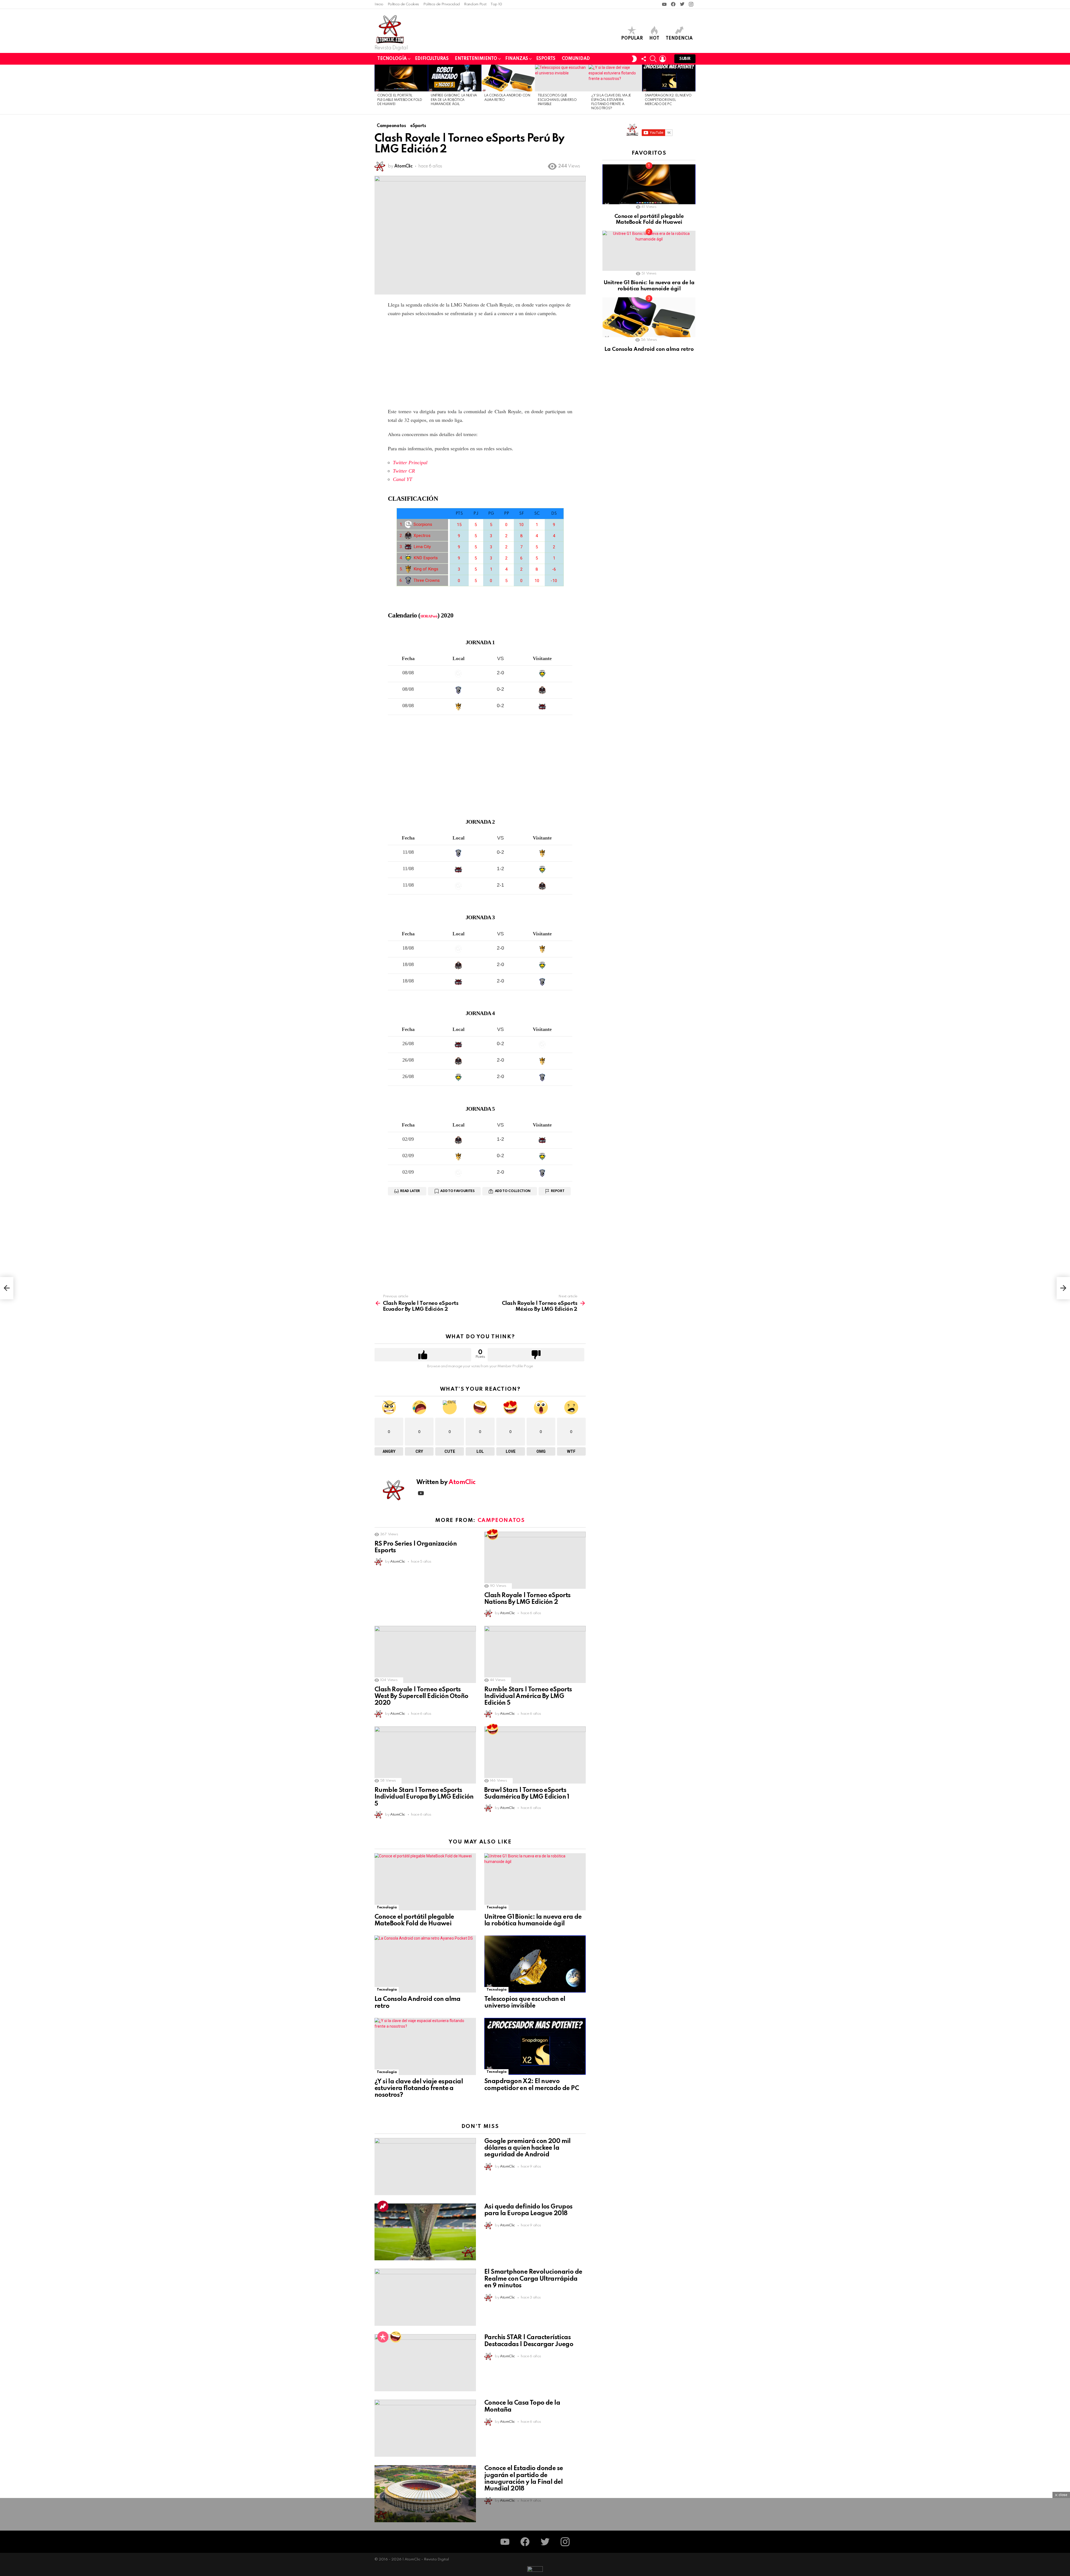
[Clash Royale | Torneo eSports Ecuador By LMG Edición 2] (7, 1288)
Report (558, 1191)
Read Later (410, 1191)
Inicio (379, 4)
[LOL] (396, 2337)
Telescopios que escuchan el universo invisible (557, 100)
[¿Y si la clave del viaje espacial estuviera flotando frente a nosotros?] (615, 78)
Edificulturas (432, 59)
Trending (383, 2206)
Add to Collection (513, 1191)
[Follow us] (644, 59)
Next (693, 89)
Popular (632, 38)
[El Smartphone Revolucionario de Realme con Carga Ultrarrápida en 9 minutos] (425, 2297)
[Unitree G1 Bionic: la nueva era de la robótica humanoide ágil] (455, 78)
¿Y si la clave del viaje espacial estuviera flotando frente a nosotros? (419, 2088)
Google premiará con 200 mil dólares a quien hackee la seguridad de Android (527, 2148)
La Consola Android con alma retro (649, 349)
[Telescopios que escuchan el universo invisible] (562, 78)
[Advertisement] (480, 362)
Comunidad (576, 59)
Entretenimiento (476, 59)
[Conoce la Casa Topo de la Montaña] (425, 2428)
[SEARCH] (653, 59)
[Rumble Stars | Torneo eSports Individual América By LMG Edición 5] (535, 1654)
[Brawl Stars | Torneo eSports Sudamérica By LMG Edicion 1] (535, 1755)
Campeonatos (501, 1520)
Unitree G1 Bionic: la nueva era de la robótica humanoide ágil (454, 100)
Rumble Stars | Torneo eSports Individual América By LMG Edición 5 (528, 1696)
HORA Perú (429, 616)
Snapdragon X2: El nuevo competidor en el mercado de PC (668, 100)
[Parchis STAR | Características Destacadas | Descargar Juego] (425, 2363)
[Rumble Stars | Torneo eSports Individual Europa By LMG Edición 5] (425, 1755)
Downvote (536, 1355)
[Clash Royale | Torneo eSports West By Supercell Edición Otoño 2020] (425, 1654)
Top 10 (496, 4)
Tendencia (679, 38)
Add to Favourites (457, 1191)
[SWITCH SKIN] (634, 59)
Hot (654, 38)
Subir (685, 59)
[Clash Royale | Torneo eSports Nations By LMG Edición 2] (535, 1560)
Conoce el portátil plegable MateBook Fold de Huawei (400, 100)
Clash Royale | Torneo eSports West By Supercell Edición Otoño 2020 (421, 1696)
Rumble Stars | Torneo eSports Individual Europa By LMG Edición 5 (424, 1797)
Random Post (475, 4)
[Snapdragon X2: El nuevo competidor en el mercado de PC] (669, 78)
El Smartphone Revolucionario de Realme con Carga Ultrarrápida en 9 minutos (533, 2279)
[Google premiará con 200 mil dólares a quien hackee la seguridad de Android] (425, 2167)
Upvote (423, 1355)
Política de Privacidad (442, 4)
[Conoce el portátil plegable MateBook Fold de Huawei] (401, 78)
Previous (377, 89)
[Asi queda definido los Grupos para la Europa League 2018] (425, 2232)
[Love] (493, 1534)
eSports (546, 59)
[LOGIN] (663, 59)
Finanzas (517, 59)
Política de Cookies (403, 4)
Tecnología (392, 59)
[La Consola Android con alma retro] (508, 78)
